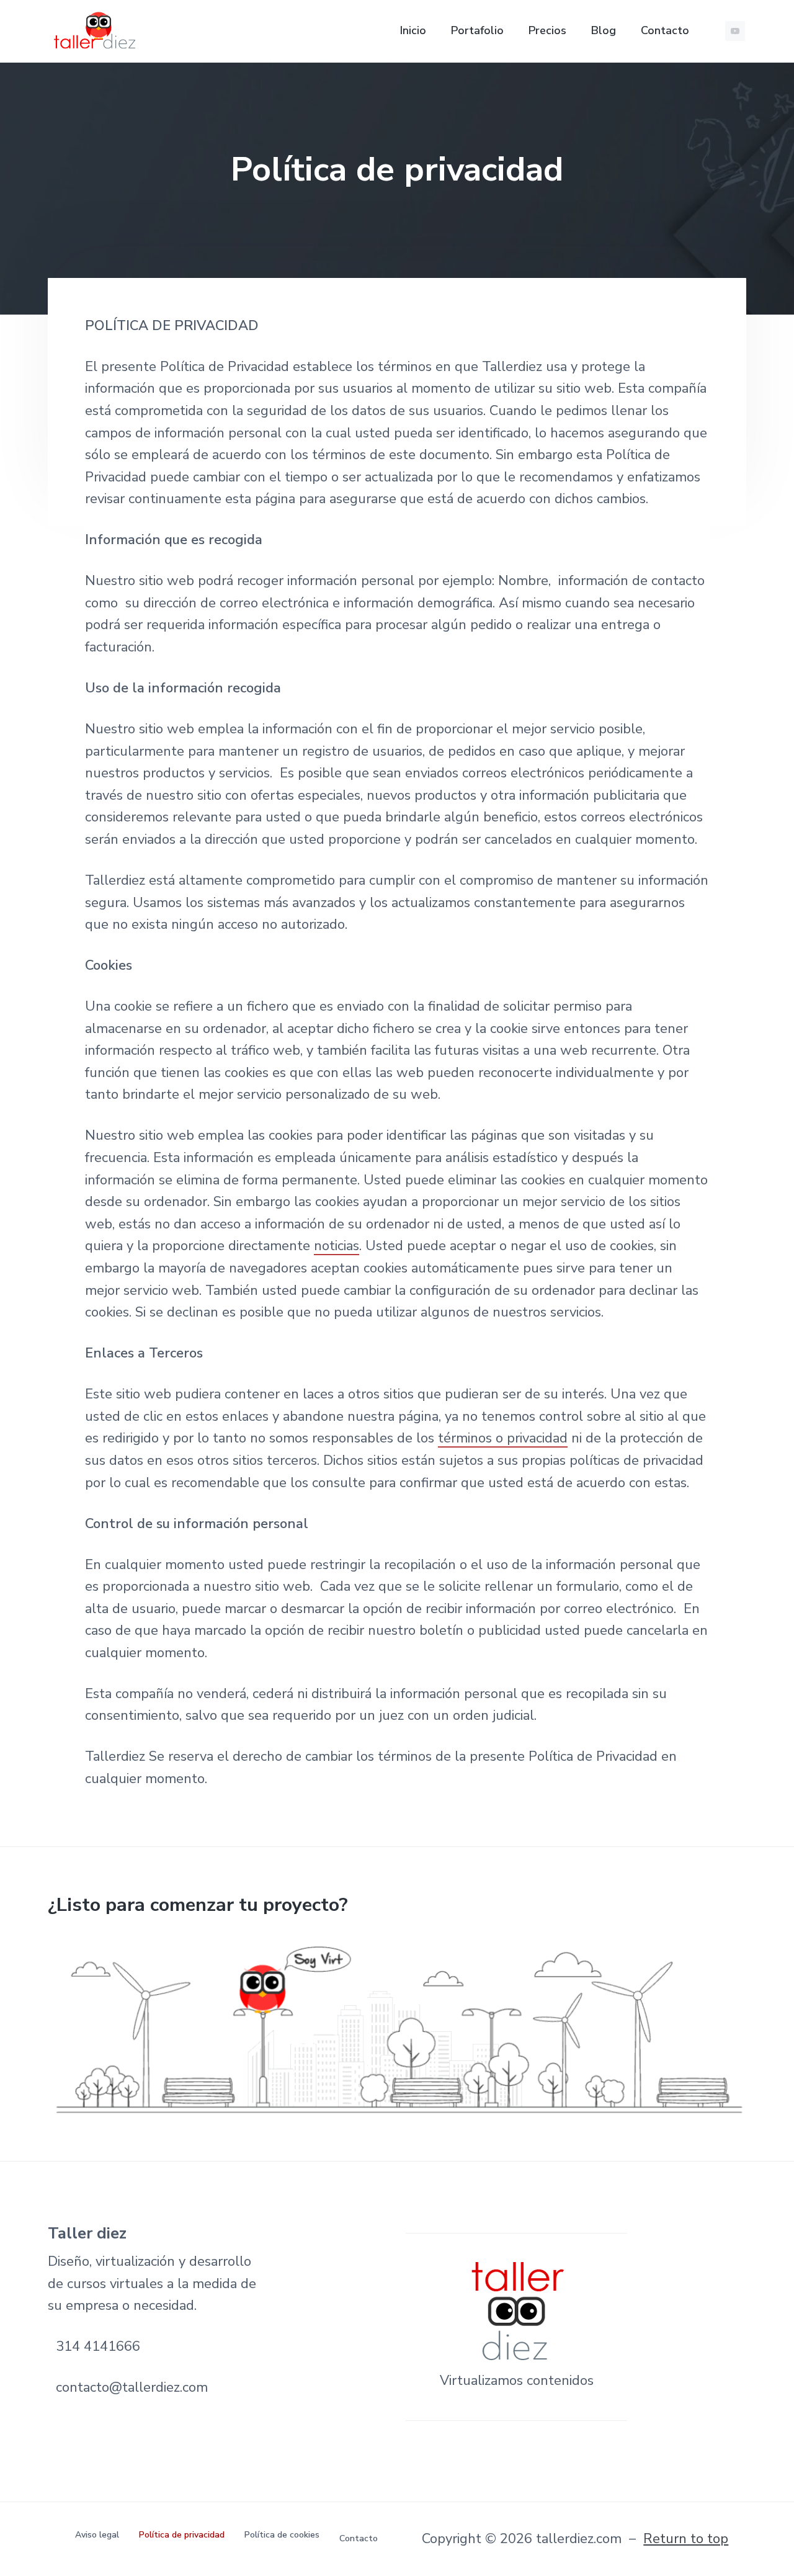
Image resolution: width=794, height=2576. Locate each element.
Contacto (359, 2538)
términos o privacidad (503, 1438)
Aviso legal (97, 2535)
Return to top (686, 2539)
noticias (337, 1246)
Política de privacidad (182, 2535)
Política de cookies (282, 2535)
